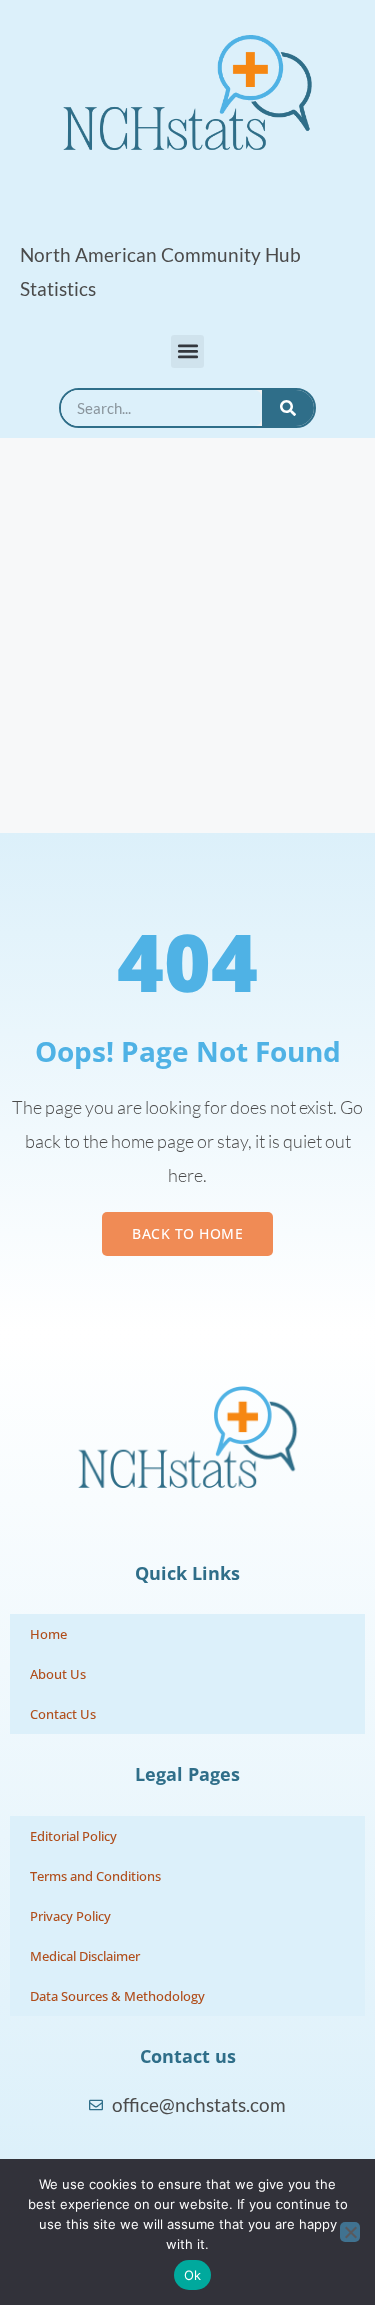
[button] (187, 351)
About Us (58, 1674)
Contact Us (63, 1714)
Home (48, 1634)
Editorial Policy (73, 1836)
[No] (350, 2232)
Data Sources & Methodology (117, 1996)
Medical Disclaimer (85, 1956)
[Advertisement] (187, 635)
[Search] (288, 408)
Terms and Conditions (95, 1876)
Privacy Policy (70, 1916)
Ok (193, 2275)
